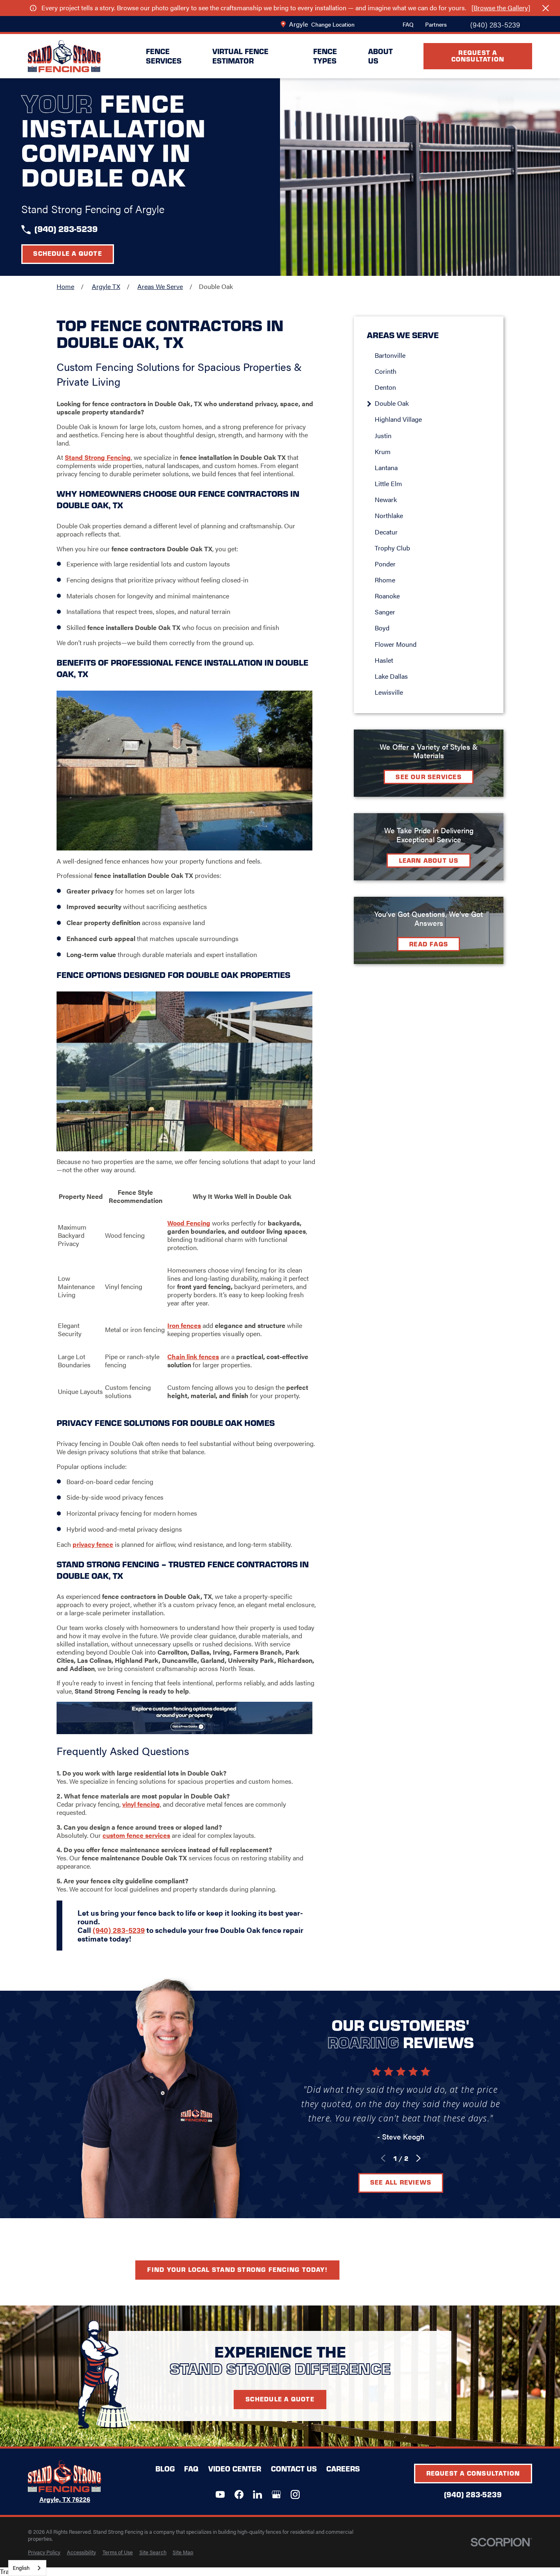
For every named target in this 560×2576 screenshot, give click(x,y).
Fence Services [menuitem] (164, 56)
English (21, 2568)
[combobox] (27, 2568)
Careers (343, 2469)
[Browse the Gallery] (501, 8)
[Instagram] (295, 2494)
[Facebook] (239, 2494)
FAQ (408, 24)
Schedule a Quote (68, 253)
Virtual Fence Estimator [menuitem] (240, 56)
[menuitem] (433, 355)
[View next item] (418, 2158)
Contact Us (294, 2469)
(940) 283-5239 (495, 24)
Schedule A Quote (280, 2399)
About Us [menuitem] (380, 56)
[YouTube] (220, 2494)
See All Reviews (401, 2182)
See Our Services (429, 776)
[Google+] (276, 2494)
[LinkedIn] (257, 2494)
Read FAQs (429, 944)
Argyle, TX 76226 (65, 2499)
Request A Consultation (478, 56)
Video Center (235, 2469)
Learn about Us (429, 860)
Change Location (333, 24)
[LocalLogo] (64, 56)
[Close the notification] (546, 8)
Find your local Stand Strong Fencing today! (237, 2269)
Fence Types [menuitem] (325, 56)
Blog (165, 2469)
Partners (436, 24)
